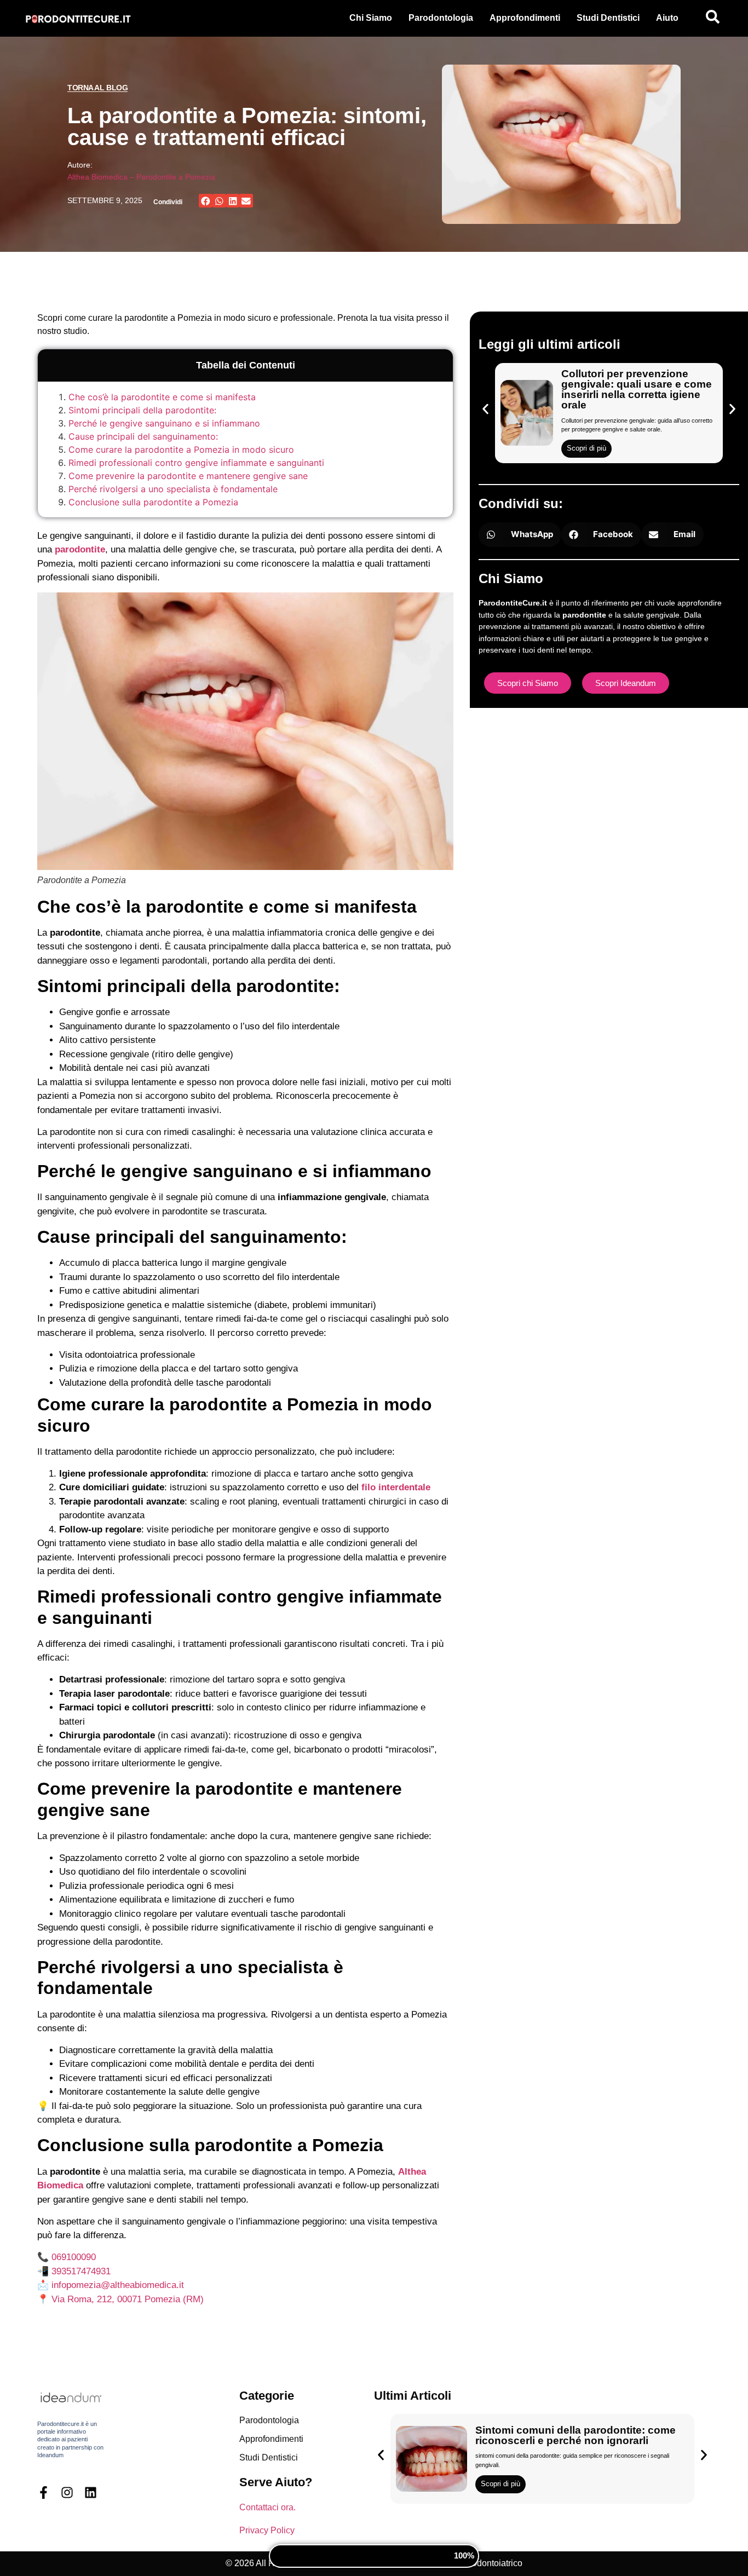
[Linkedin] (91, 2493)
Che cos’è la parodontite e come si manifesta (162, 397)
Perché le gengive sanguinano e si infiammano (164, 423)
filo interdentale (396, 1487)
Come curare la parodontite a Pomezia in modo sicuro (181, 449)
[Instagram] (67, 2493)
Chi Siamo (371, 18)
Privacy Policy (267, 2530)
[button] (206, 201)
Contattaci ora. (267, 2507)
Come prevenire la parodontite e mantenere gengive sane (188, 476)
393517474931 (81, 2271)
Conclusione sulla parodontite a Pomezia (153, 502)
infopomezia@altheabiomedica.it (118, 2285)
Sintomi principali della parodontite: (142, 410)
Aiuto (667, 18)
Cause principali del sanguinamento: (143, 436)
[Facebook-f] (44, 2493)
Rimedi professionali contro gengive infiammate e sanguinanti (196, 463)
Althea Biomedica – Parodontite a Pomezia (141, 177)
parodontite (80, 549)
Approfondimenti (525, 18)
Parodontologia (441, 18)
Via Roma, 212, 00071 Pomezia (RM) (128, 2299)
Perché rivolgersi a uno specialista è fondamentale (173, 489)
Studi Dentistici (608, 18)
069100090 (74, 2257)
